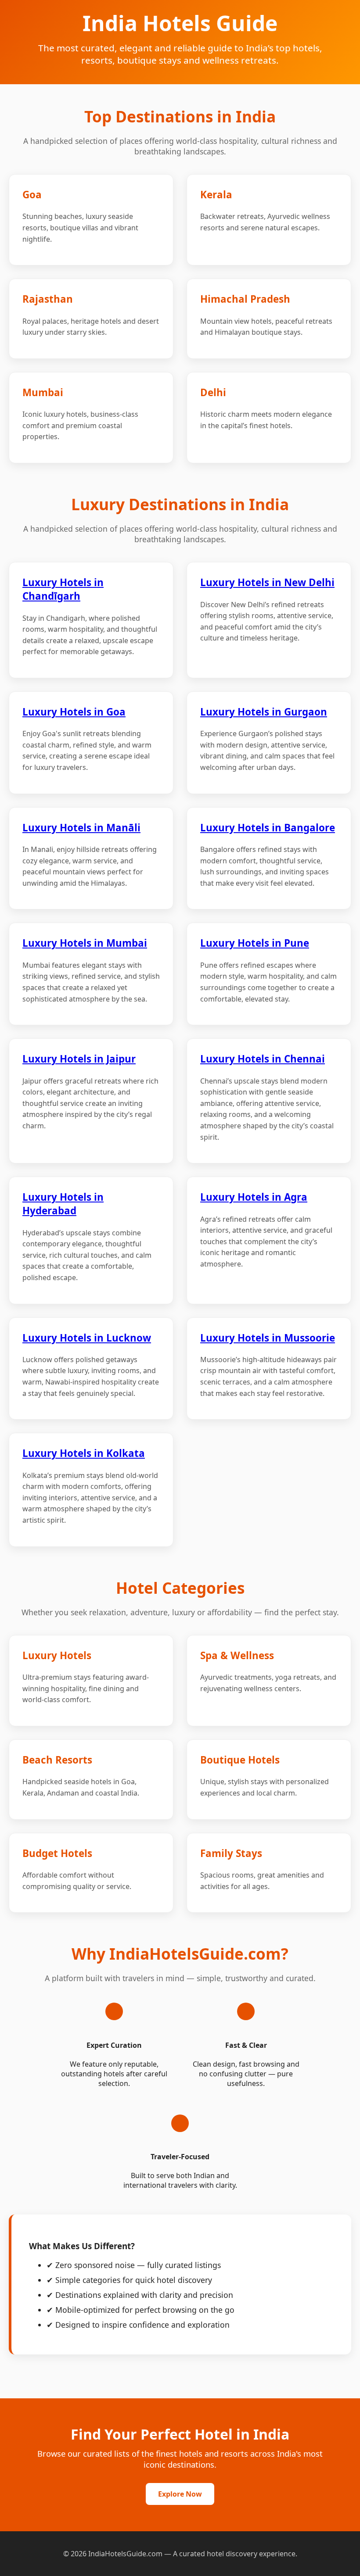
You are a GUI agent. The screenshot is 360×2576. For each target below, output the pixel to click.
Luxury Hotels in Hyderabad (63, 1204)
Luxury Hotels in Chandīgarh (63, 589)
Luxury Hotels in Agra (254, 1197)
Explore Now (180, 2494)
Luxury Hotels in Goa (74, 712)
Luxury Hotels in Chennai (263, 1059)
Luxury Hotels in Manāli (81, 828)
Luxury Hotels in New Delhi (267, 582)
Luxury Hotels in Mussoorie (268, 1338)
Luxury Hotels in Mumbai (85, 943)
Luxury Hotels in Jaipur (79, 1059)
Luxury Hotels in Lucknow (87, 1338)
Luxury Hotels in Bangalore (268, 828)
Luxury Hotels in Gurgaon (264, 712)
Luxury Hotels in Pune (255, 943)
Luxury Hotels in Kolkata (84, 1453)
